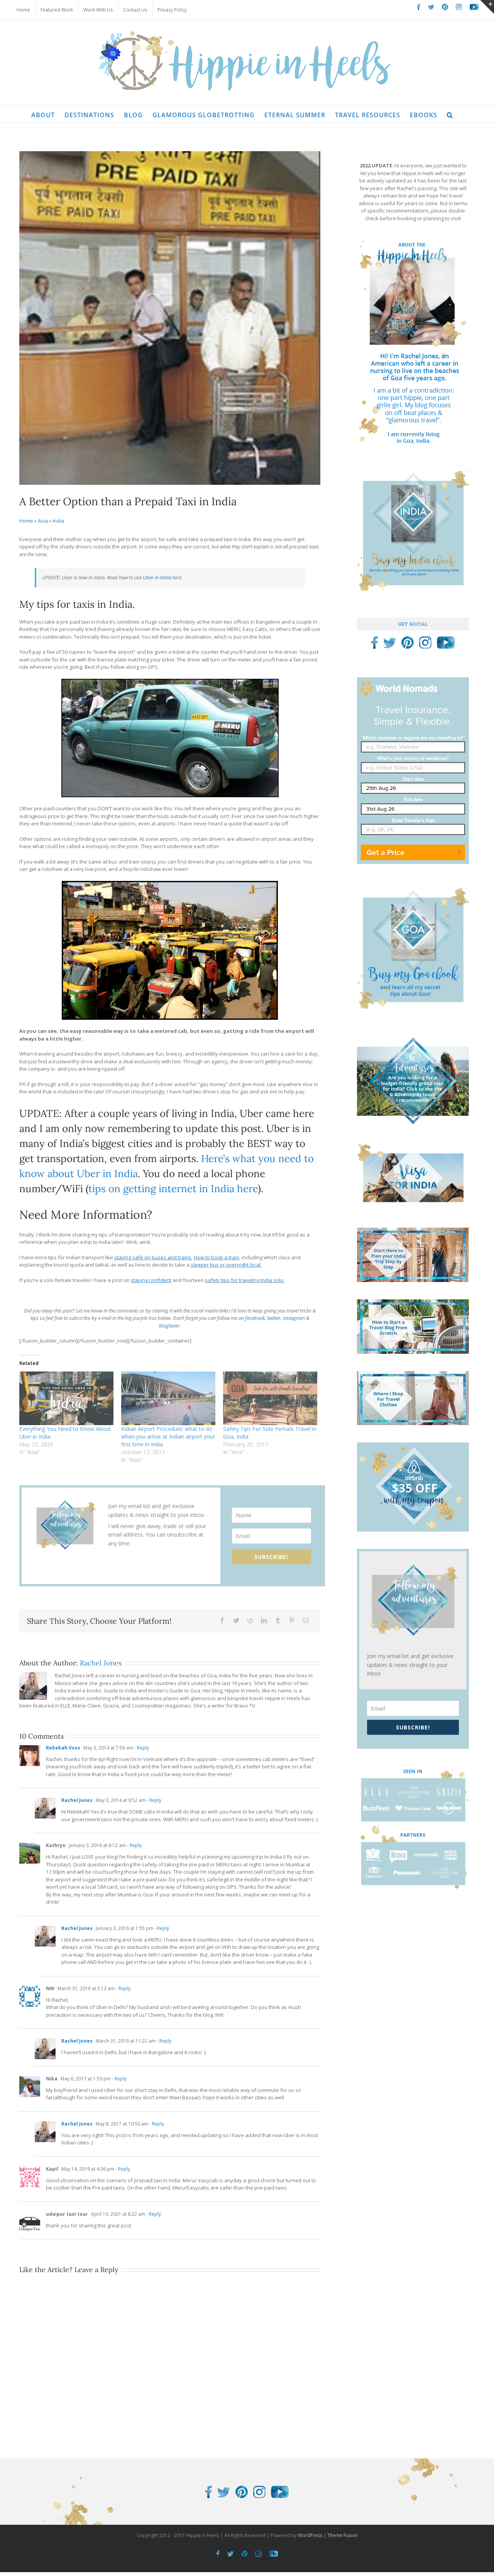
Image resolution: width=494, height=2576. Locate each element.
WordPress (310, 2535)
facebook (255, 1318)
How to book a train (217, 1257)
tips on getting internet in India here (173, 1188)
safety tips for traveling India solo (244, 1280)
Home (26, 521)
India (58, 521)
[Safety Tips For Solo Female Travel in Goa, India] (270, 1398)
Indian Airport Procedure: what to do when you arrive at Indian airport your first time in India (168, 1436)
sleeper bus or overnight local (226, 1265)
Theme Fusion (343, 2535)
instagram (294, 1318)
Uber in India (156, 577)
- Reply (141, 1748)
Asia (43, 521)
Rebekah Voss (63, 1748)
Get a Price (386, 852)
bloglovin (169, 1326)
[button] (450, 114)
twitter (274, 1318)
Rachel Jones (101, 1663)
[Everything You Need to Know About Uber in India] (66, 1398)
